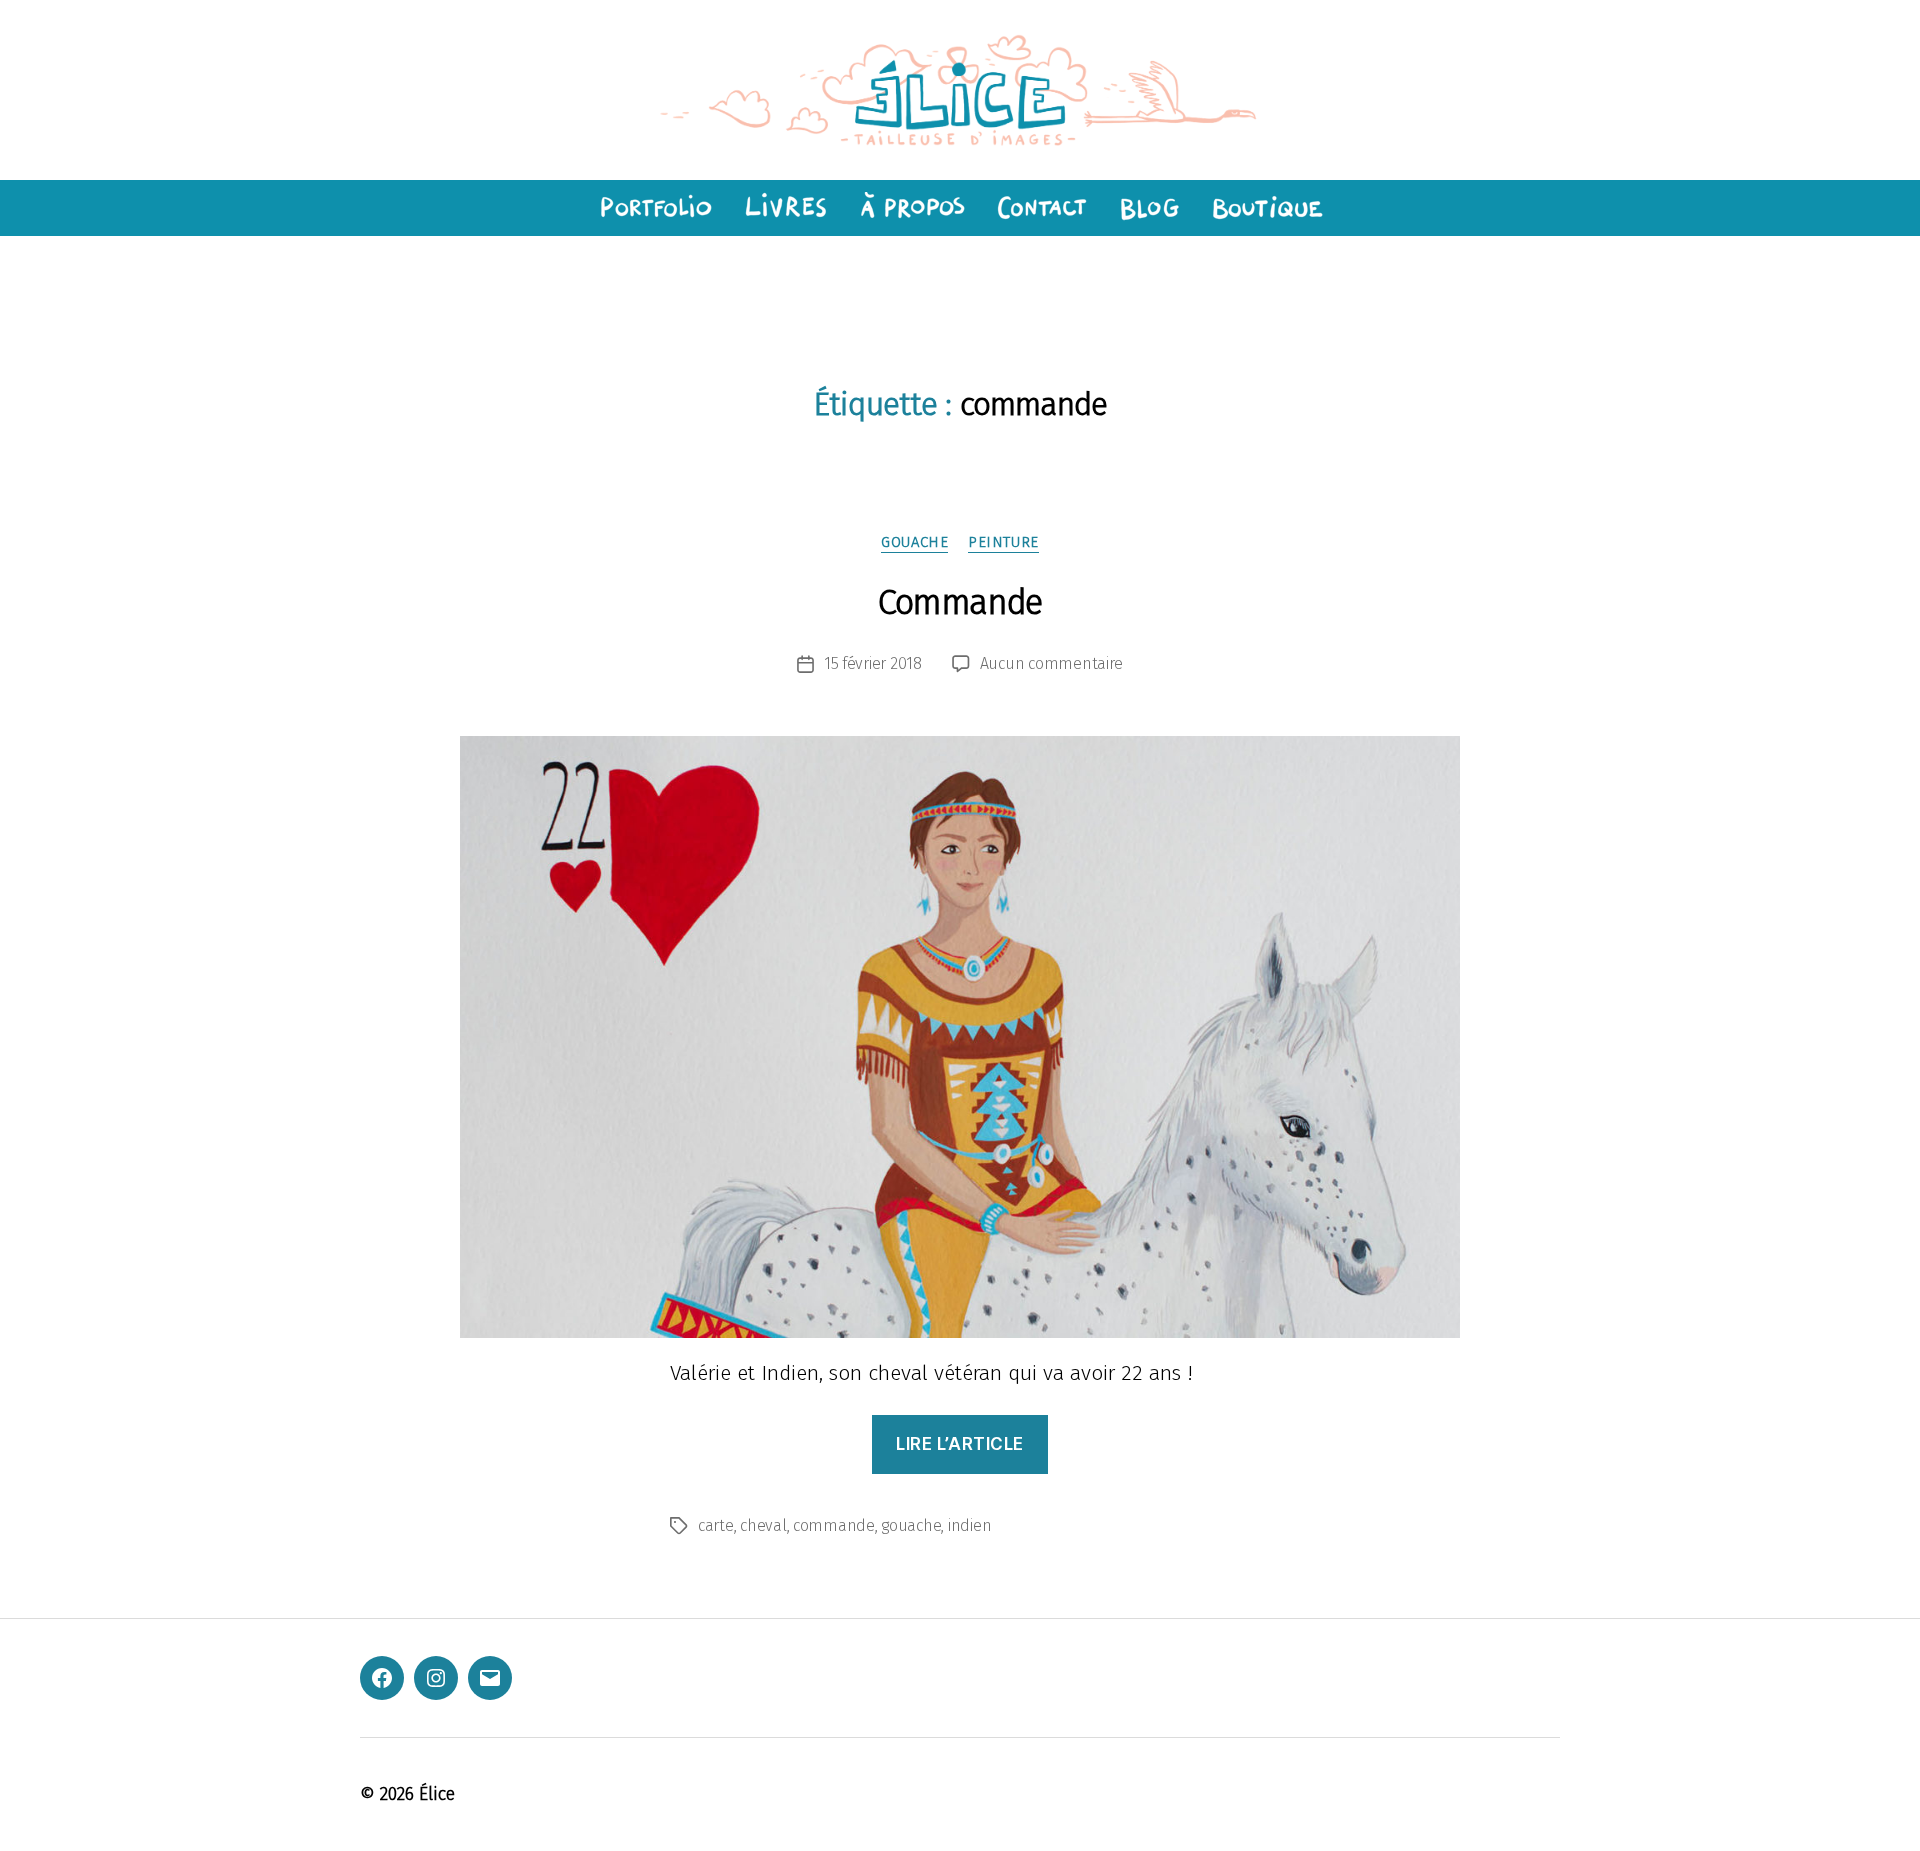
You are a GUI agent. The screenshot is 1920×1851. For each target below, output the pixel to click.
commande (834, 1525)
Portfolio (653, 208)
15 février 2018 (873, 663)
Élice (437, 1794)
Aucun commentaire (1051, 663)
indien (969, 1525)
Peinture (1003, 542)
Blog (1149, 208)
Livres (784, 208)
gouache (914, 542)
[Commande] (960, 1037)
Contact (1041, 208)
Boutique (1268, 208)
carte (716, 1525)
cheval (763, 1525)
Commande (959, 602)
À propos (911, 208)
